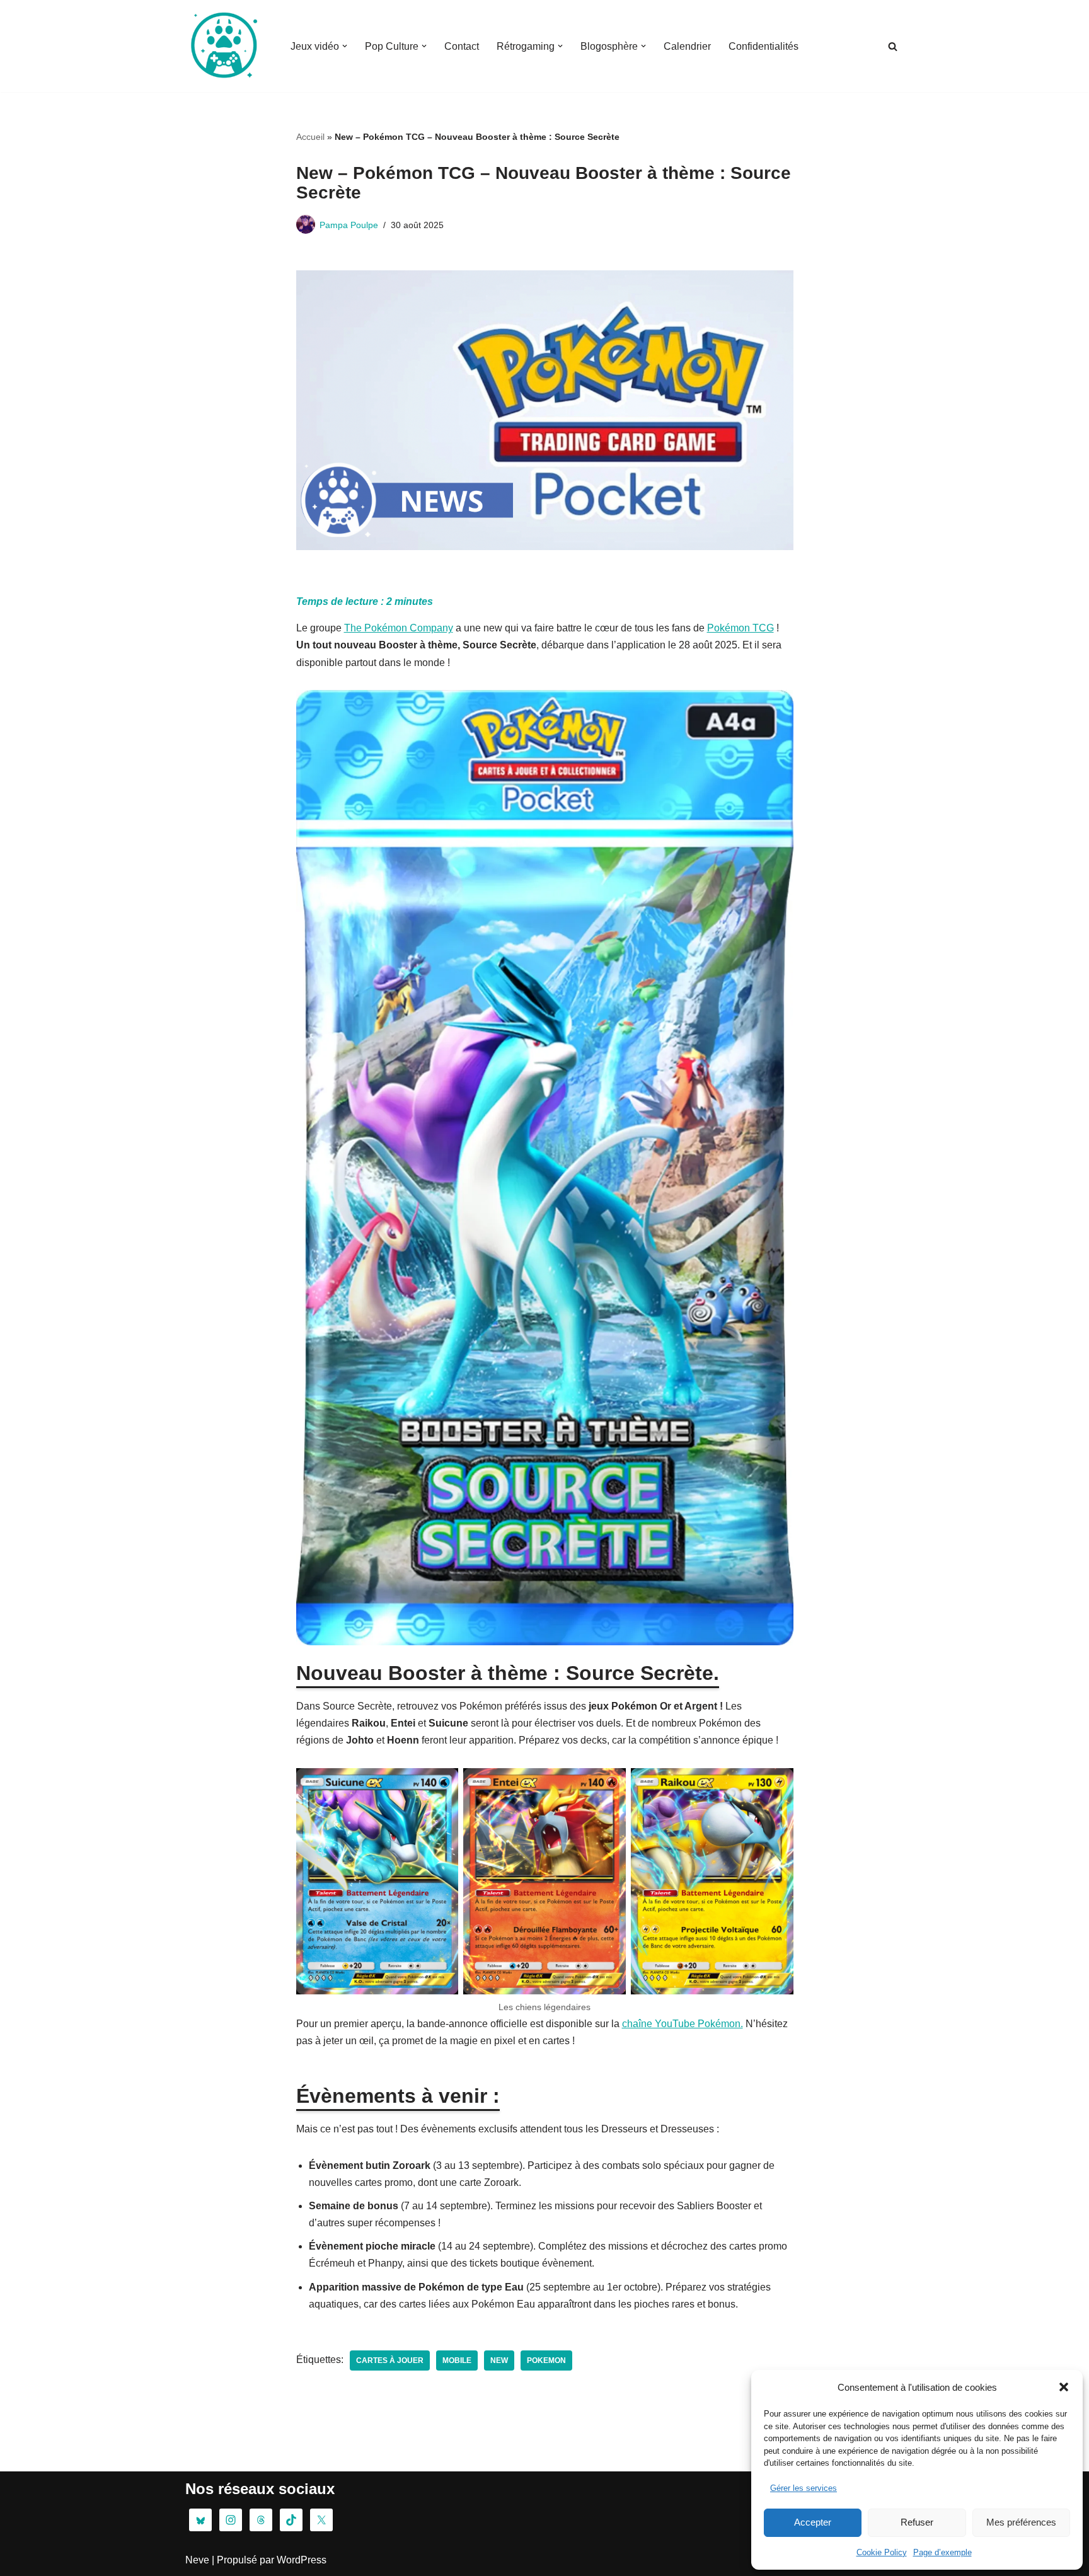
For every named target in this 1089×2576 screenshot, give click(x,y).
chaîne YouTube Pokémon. (683, 2024)
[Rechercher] (893, 46)
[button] (1064, 2387)
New (499, 2360)
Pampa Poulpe (349, 225)
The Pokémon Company (399, 628)
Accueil (310, 137)
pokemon (546, 2360)
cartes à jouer (390, 2360)
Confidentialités (763, 46)
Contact (462, 46)
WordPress (302, 2560)
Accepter (813, 2522)
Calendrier (687, 46)
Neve (197, 2560)
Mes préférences (1021, 2522)
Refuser (917, 2522)
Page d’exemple (942, 2552)
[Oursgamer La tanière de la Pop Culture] (223, 46)
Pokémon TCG (740, 628)
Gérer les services (804, 2488)
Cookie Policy (882, 2552)
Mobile (457, 2360)
